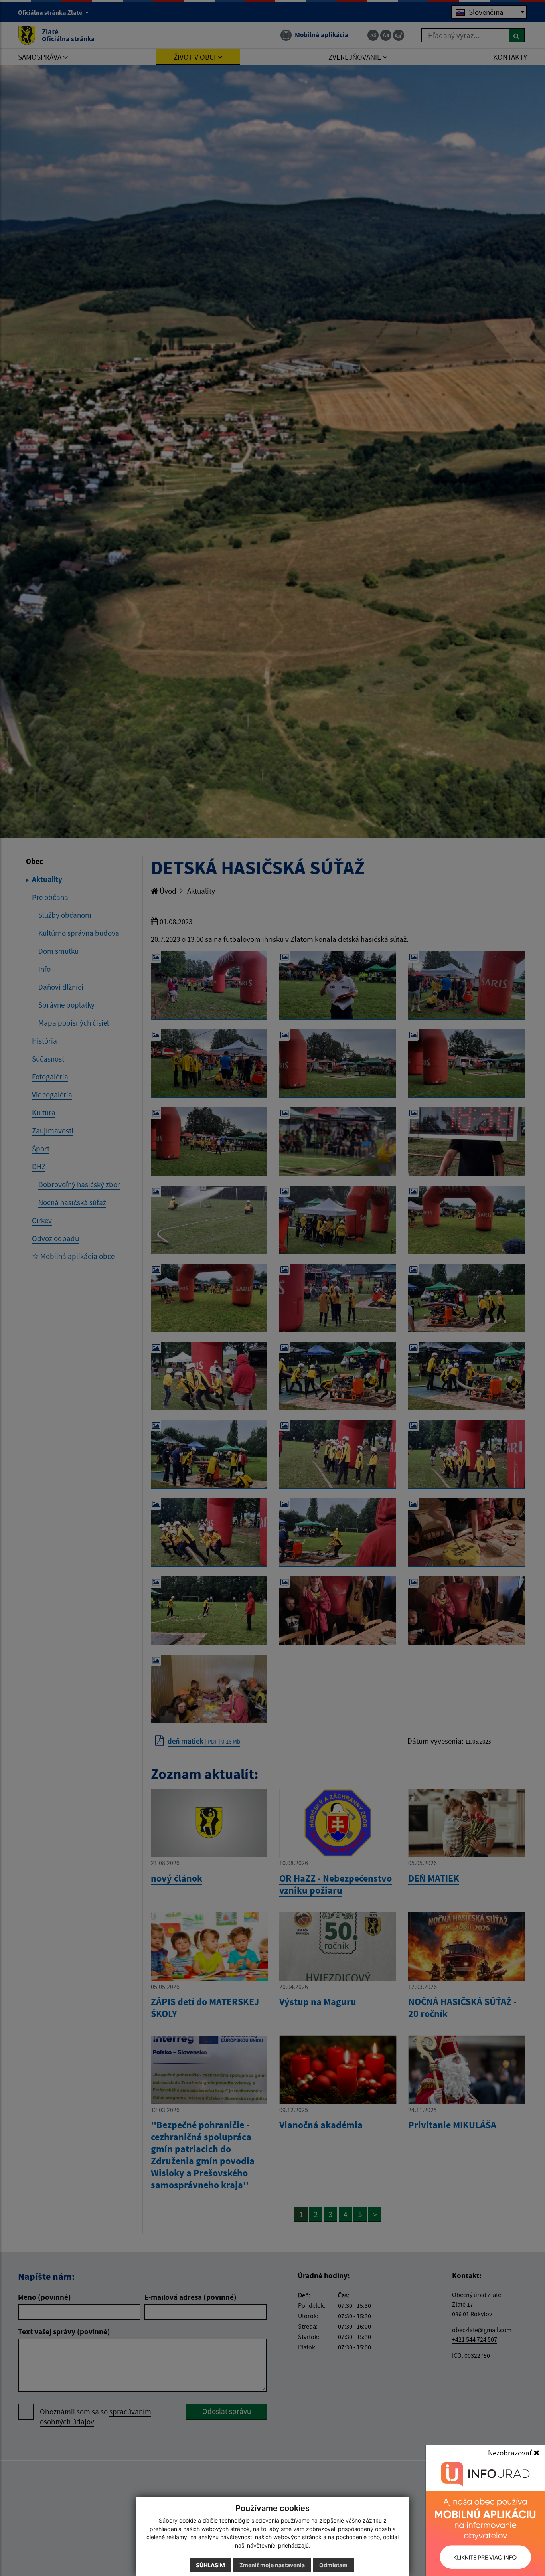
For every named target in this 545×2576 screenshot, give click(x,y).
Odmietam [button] (333, 2565)
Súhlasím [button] (210, 2565)
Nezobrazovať (511, 2453)
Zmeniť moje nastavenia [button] (272, 2565)
